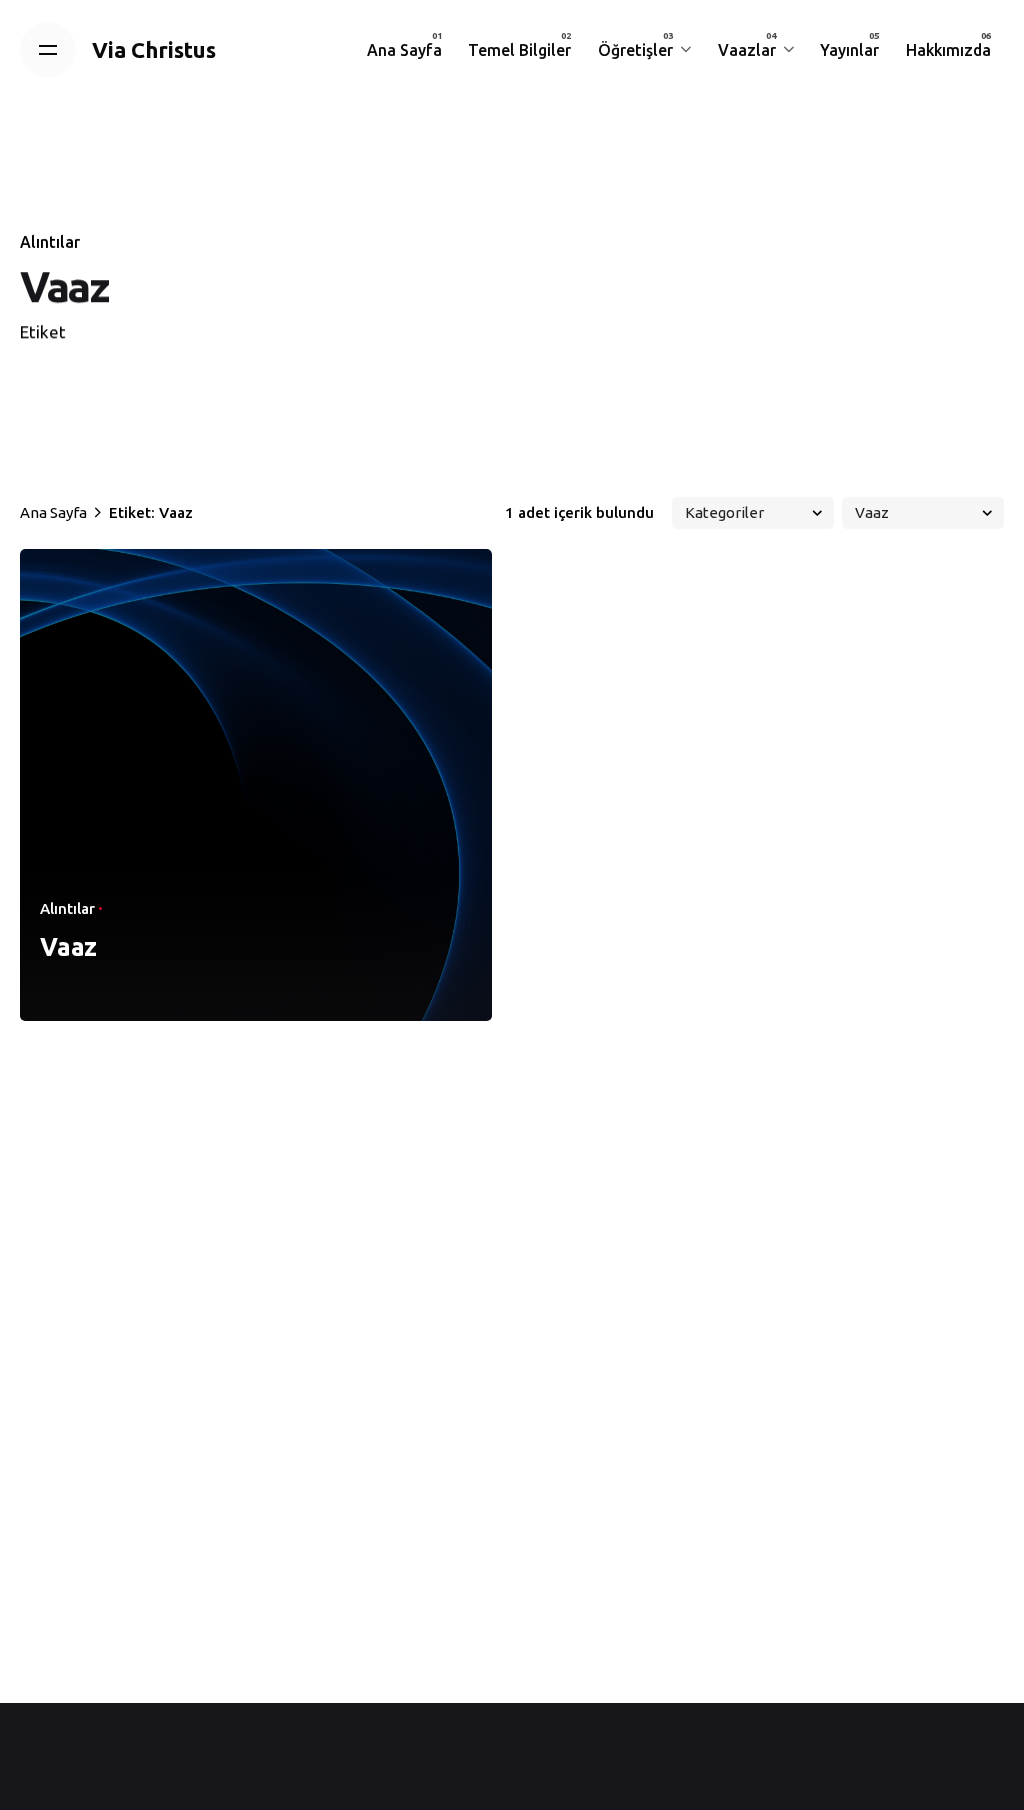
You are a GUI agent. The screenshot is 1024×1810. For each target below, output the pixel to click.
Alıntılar (50, 242)
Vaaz (68, 947)
